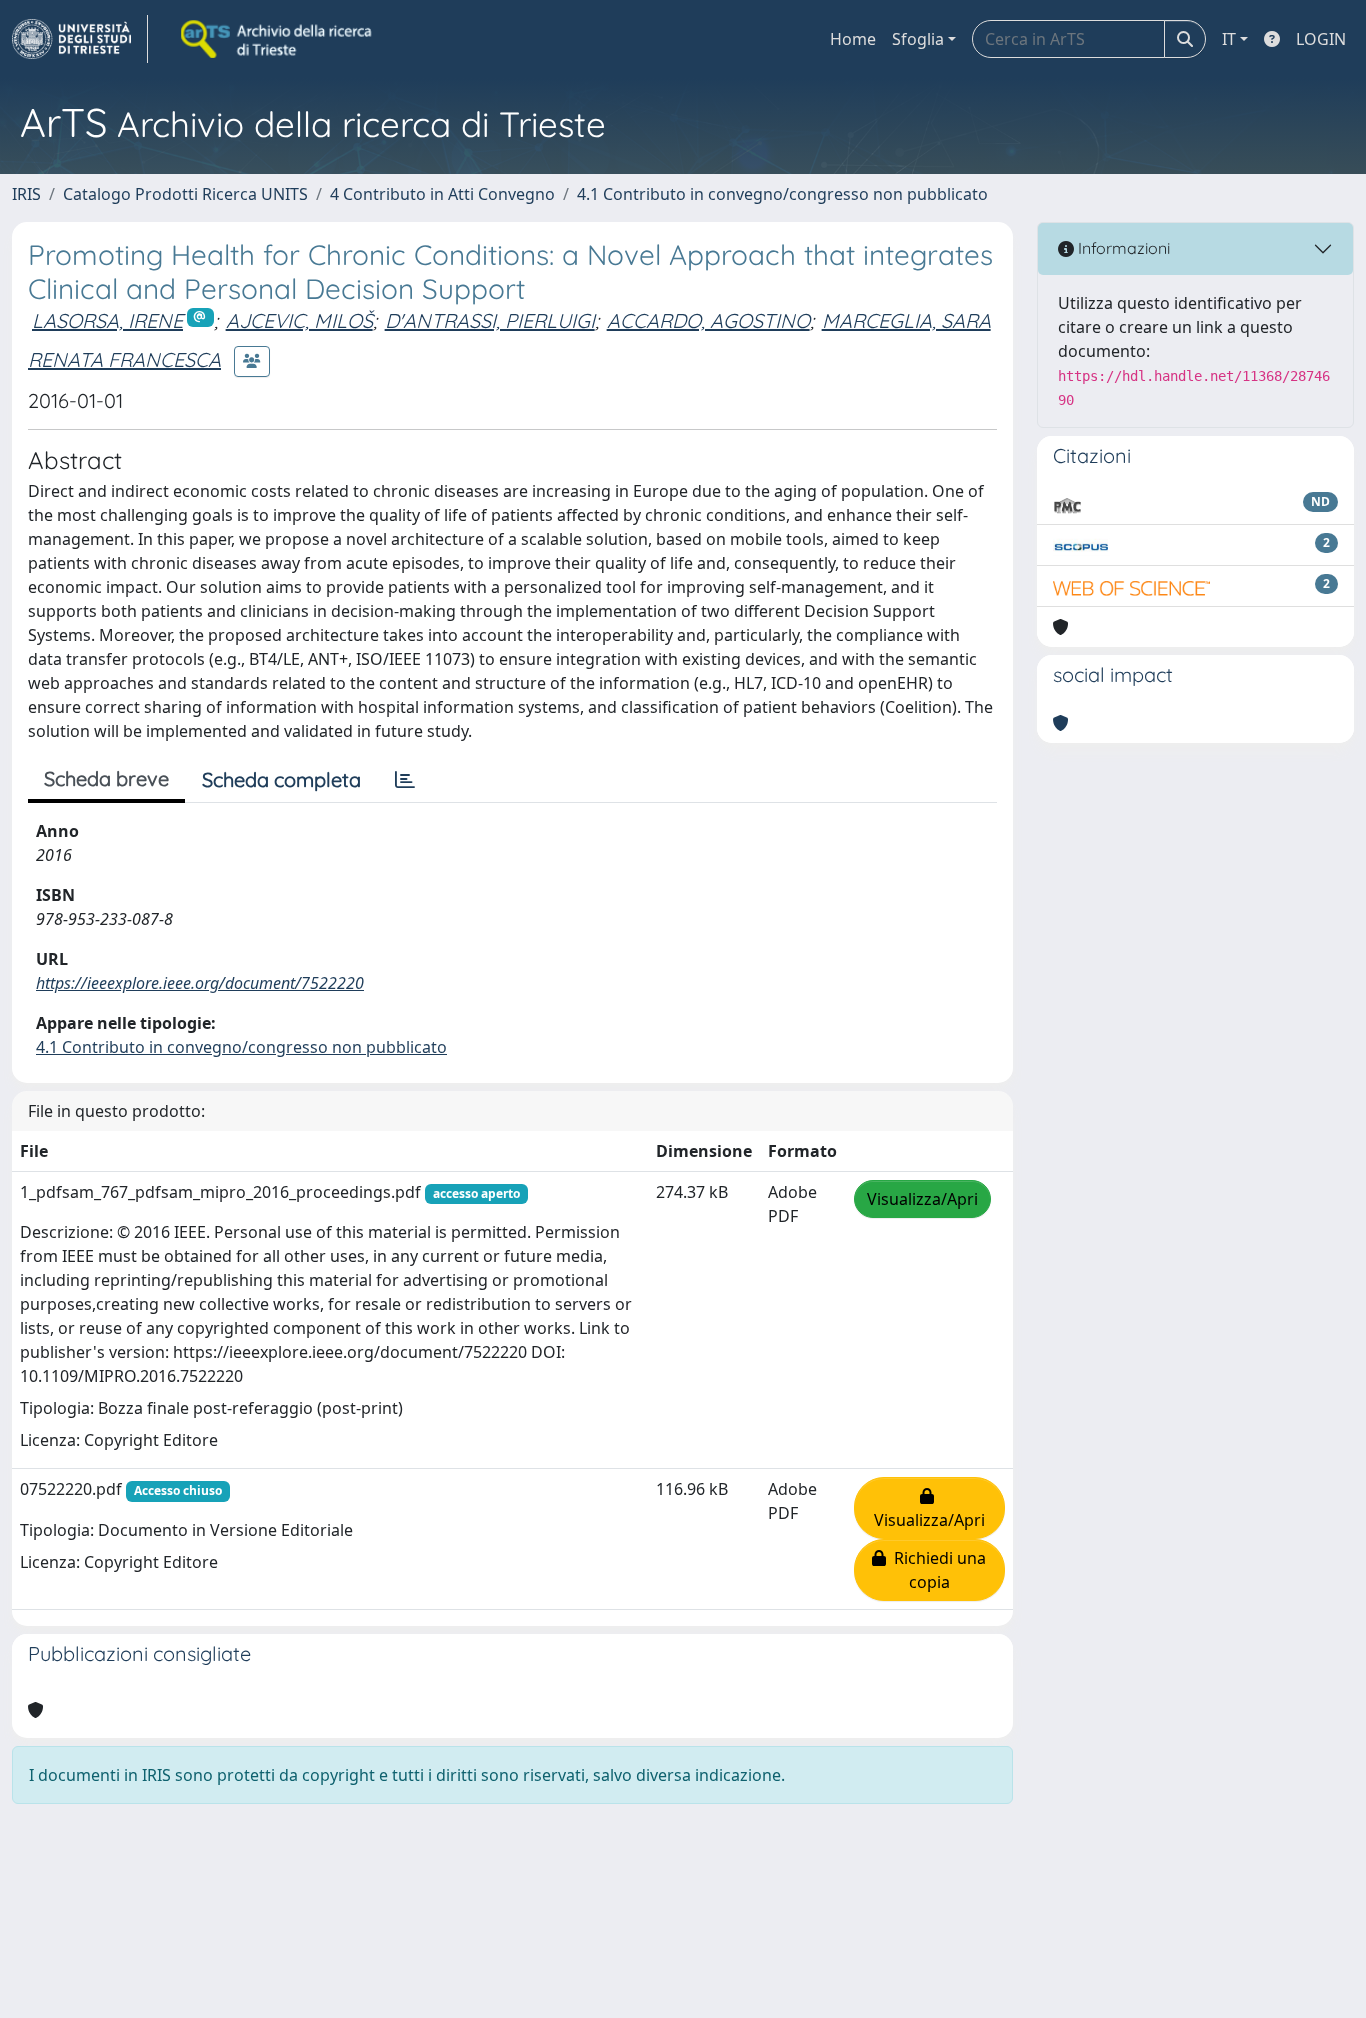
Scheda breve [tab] (106, 778)
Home (853, 39)
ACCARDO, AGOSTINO (708, 320)
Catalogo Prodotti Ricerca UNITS (185, 194)
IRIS (26, 194)
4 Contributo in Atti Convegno (442, 194)
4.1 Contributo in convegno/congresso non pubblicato (782, 194)
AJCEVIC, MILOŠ (299, 320)
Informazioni (1122, 248)
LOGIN (1321, 39)
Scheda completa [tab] (281, 779)
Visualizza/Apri (922, 1199)
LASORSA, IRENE (107, 320)
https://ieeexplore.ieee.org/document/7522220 (200, 983)
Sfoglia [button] (918, 39)
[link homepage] (80, 39)
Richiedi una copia (936, 1570)
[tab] (405, 780)
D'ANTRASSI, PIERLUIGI (490, 320)
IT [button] (1229, 39)
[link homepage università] (278, 39)
